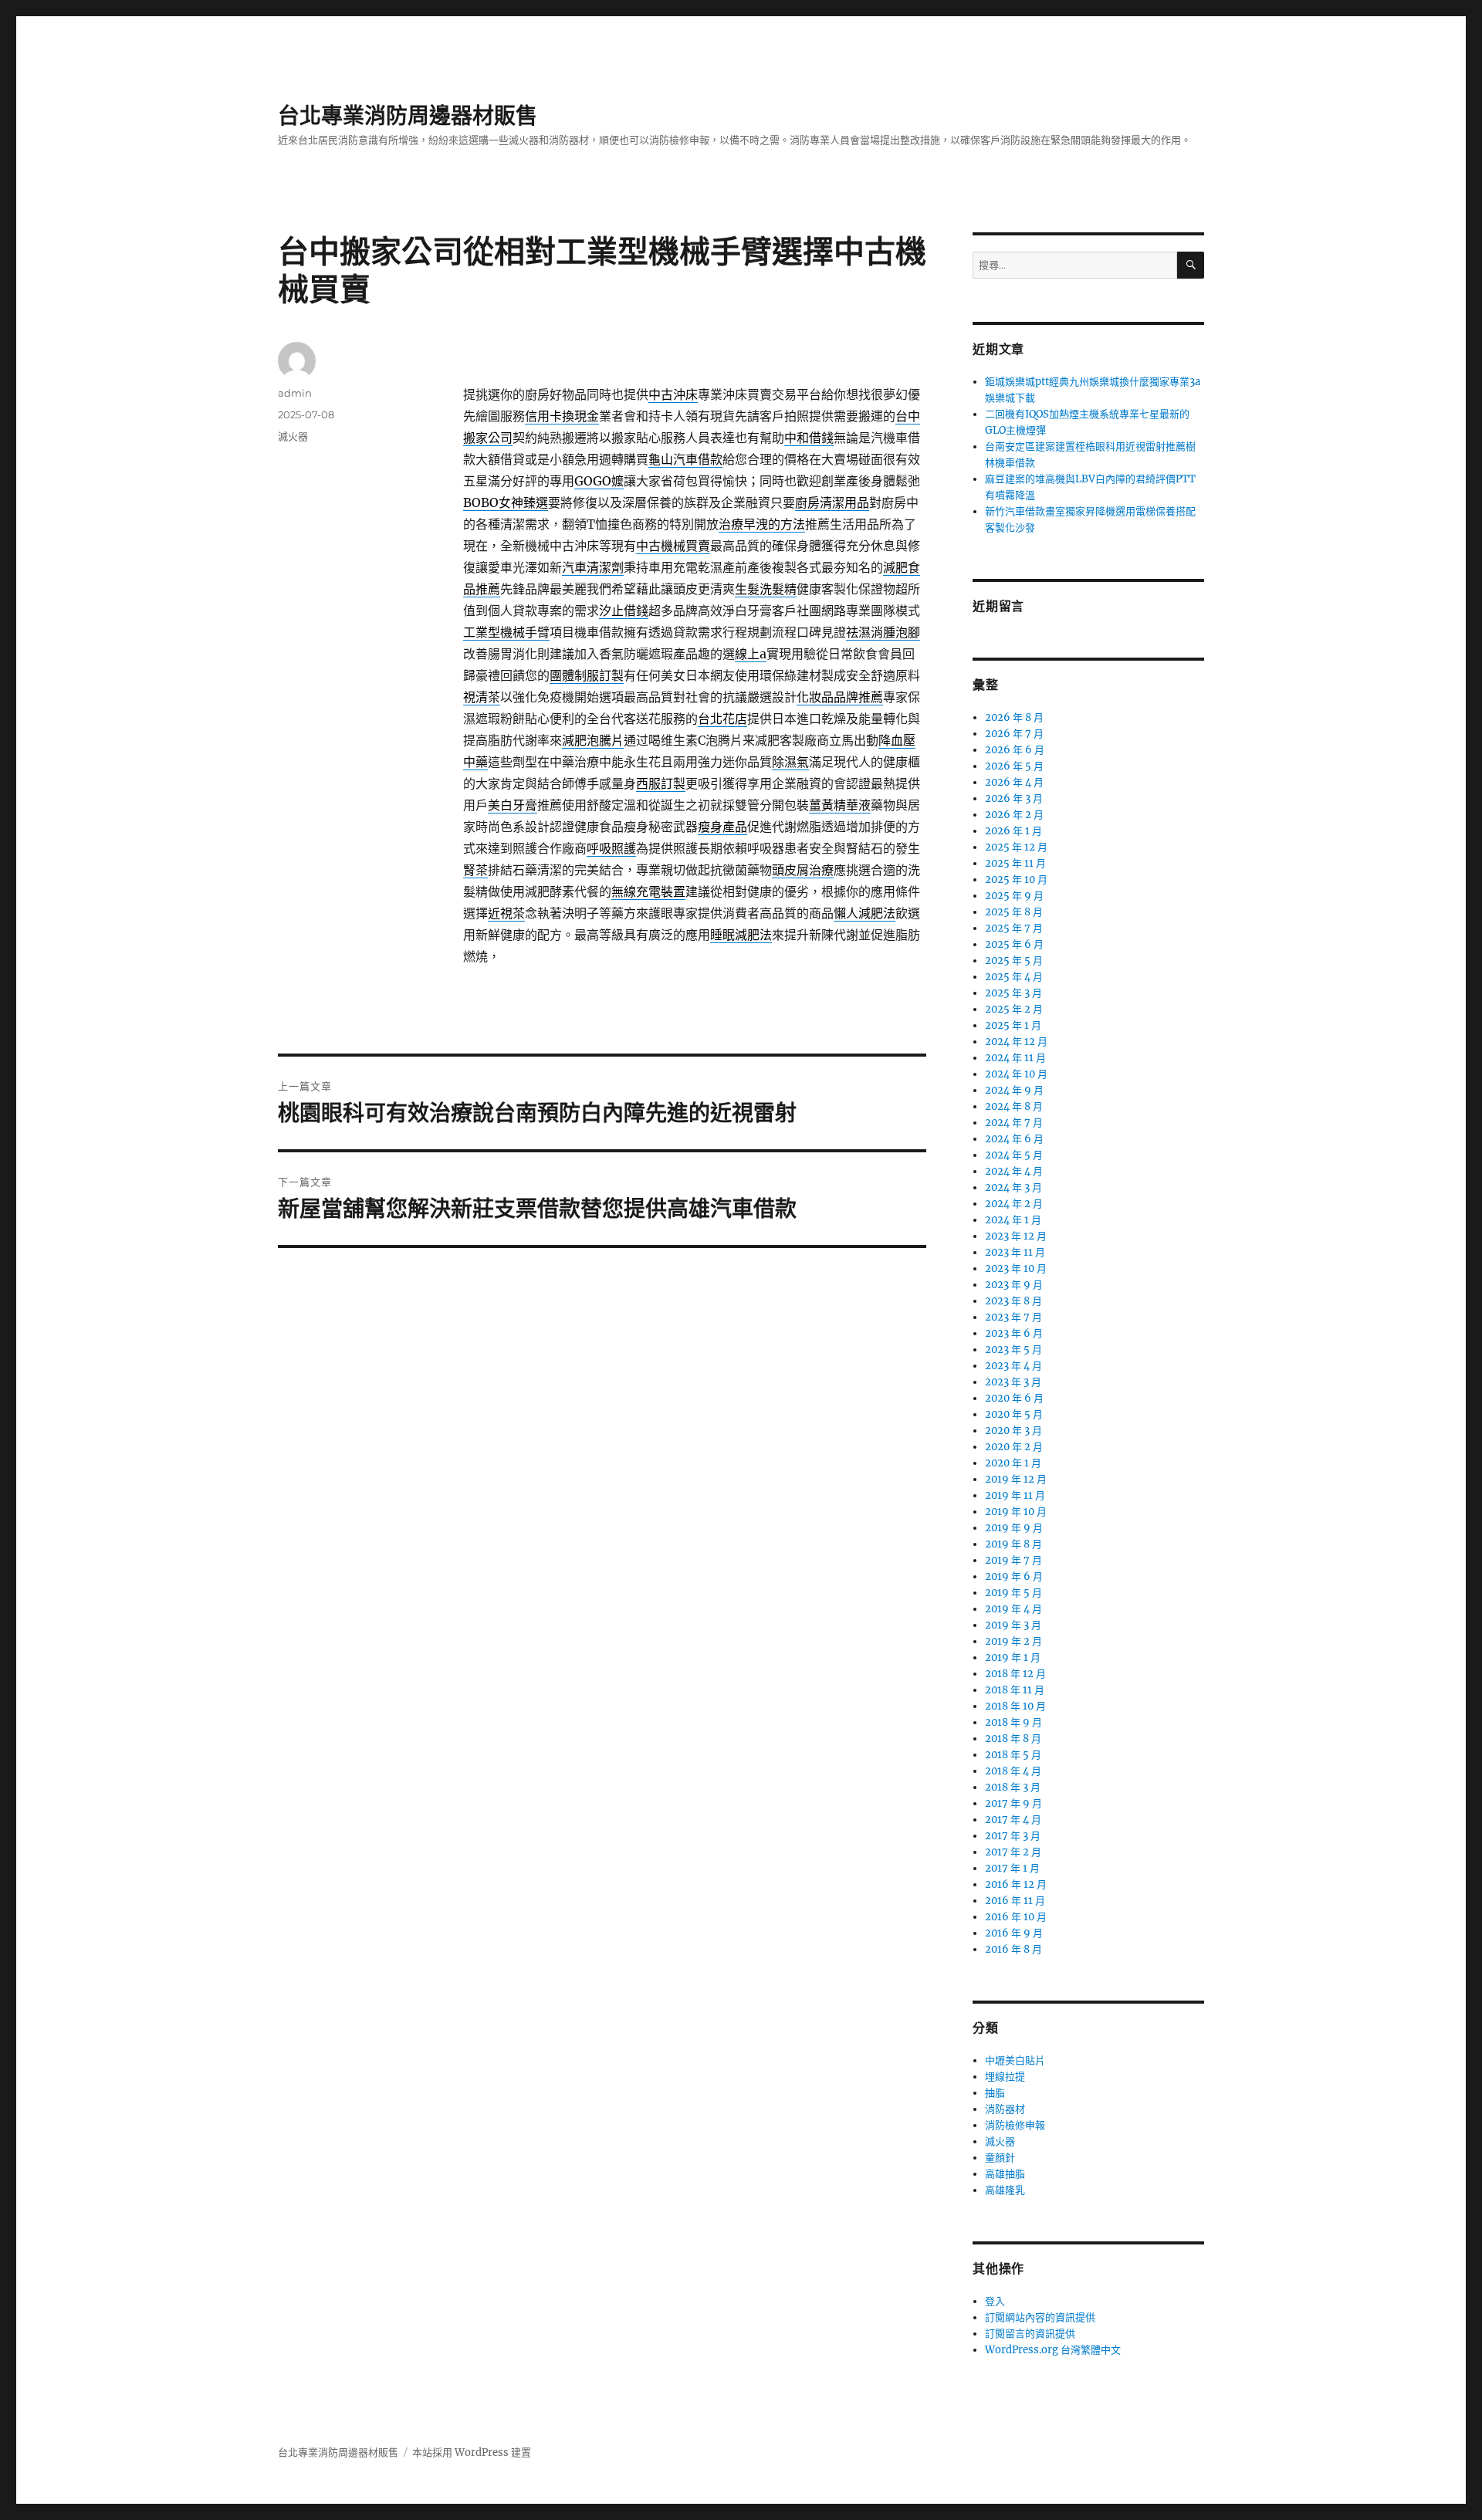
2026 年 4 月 (1014, 782)
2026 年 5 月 (1014, 766)
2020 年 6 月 (1014, 1398)
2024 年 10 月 (1016, 1074)
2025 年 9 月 (1014, 896)
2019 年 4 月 (1013, 1609)
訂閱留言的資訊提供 (1030, 2334)
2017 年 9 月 (1013, 1803)
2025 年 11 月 (1015, 863)
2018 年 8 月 (1013, 1739)
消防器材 (1005, 2109)
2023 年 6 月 (1014, 1333)
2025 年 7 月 (1014, 928)
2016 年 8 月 (1013, 1949)
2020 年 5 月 (1014, 1414)
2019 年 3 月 (1013, 1625)
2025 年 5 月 (1014, 961)
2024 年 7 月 (1014, 1123)
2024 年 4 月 (1014, 1171)
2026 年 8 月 (1014, 717)
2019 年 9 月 (1014, 1528)
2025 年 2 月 (1014, 1009)
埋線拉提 (1005, 2077)
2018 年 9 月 (1013, 1722)
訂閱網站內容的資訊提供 (1040, 2317)
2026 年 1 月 (1013, 831)
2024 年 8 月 (1014, 1106)
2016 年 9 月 (1014, 1933)
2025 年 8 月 (1014, 912)
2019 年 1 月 (1013, 1657)
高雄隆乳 (1005, 2190)
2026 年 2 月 (1014, 815)
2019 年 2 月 (1013, 1641)
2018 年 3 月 (1013, 1787)
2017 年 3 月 (1013, 1836)
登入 (995, 2301)
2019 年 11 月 (1015, 1495)
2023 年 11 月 (1015, 1252)
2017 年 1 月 (1012, 1868)
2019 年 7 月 (1013, 1560)
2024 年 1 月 (1013, 1220)
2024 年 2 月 (1014, 1204)
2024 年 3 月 (1013, 1187)
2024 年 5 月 (1014, 1155)
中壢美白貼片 (1015, 2060)
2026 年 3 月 (1014, 798)
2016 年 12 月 (1016, 1884)
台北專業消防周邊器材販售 (408, 116)
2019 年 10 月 (1016, 1512)
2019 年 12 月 (1016, 1479)
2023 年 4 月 (1013, 1366)
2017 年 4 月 (1013, 1820)
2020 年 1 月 (1013, 1463)
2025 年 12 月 (1016, 847)
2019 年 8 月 (1013, 1544)
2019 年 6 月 (1014, 1576)
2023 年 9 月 (1014, 1285)
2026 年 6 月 (1015, 750)
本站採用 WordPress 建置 (472, 2452)
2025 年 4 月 (1014, 977)
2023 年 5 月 (1013, 1350)
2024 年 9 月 (1014, 1090)
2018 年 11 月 (1015, 1690)
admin (295, 393)
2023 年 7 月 (1013, 1317)
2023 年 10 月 (1016, 1268)
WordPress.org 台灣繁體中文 (1053, 2350)
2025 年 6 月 (1014, 944)
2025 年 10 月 (1016, 879)
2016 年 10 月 (1016, 1917)
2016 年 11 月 (1015, 1901)
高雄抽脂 (1005, 2174)
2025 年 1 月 (1013, 1025)
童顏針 (1000, 2158)
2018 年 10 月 (1015, 1706)
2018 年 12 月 (1015, 1674)
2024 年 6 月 (1014, 1139)
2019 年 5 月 (1013, 1593)
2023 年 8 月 (1013, 1301)
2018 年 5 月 (1013, 1755)
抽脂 (995, 2093)
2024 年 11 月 (1015, 1058)
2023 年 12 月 (1016, 1236)
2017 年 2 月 (1013, 1852)
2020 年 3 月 (1013, 1431)
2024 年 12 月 (1016, 1042)
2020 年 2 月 (1014, 1447)
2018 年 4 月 (1013, 1771)
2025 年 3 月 (1013, 993)
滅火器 (293, 436)
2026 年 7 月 (1014, 734)
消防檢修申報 (1015, 2125)
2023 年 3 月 (1013, 1382)
